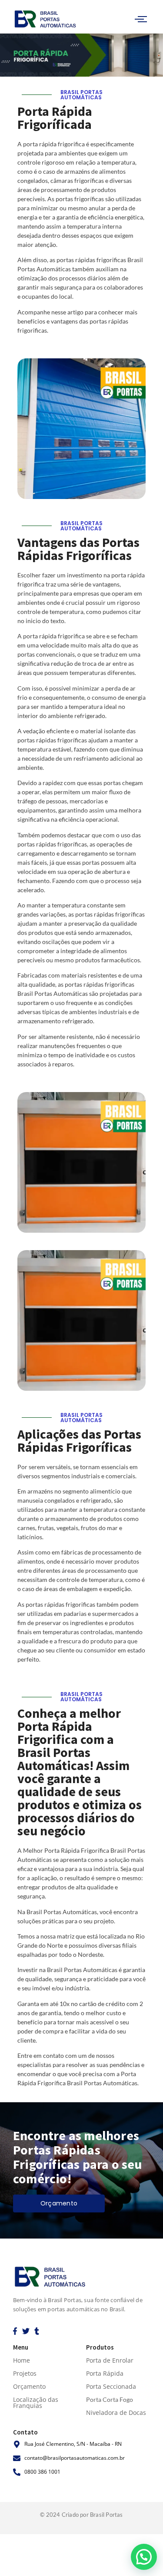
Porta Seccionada (111, 2386)
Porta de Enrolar (110, 2360)
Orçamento (29, 2386)
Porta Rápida (105, 2373)
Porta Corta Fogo (110, 2399)
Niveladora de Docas (116, 2412)
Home (22, 2360)
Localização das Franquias (36, 2402)
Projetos (25, 2373)
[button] (144, 2557)
